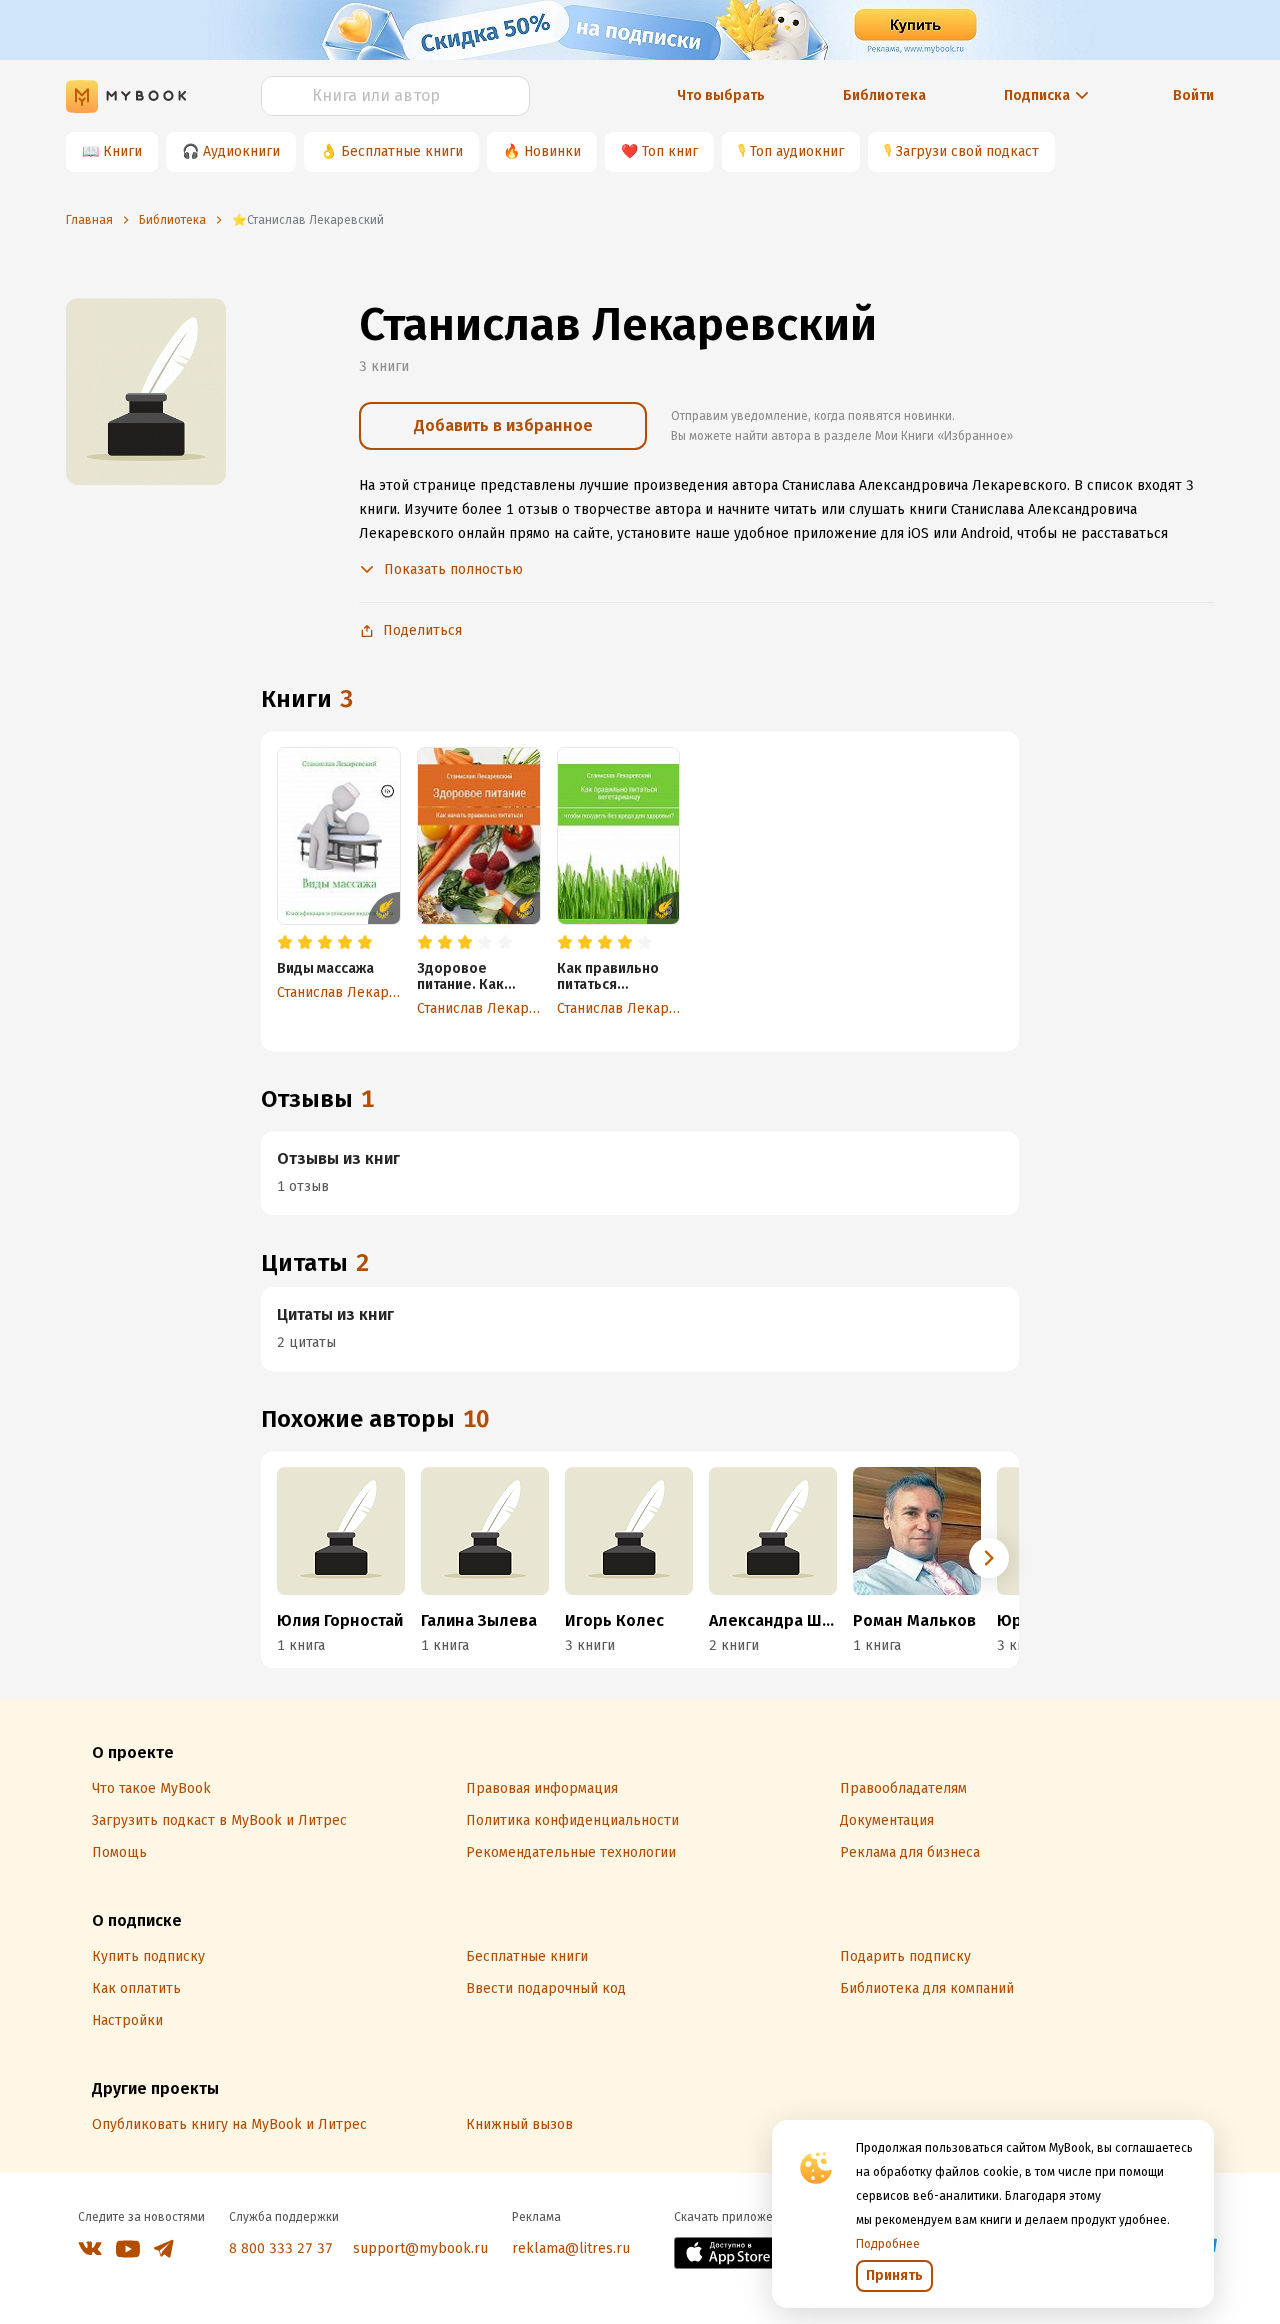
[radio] (285, 943)
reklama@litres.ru (571, 2248)
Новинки (552, 151)
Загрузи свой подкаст (967, 151)
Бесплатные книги (402, 151)
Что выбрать (721, 95)
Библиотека (884, 95)
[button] (989, 1558)
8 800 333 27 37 (281, 2248)
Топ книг (670, 151)
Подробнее (888, 2244)
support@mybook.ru (420, 2248)
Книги (122, 151)
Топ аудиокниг (797, 151)
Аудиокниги (241, 151)
